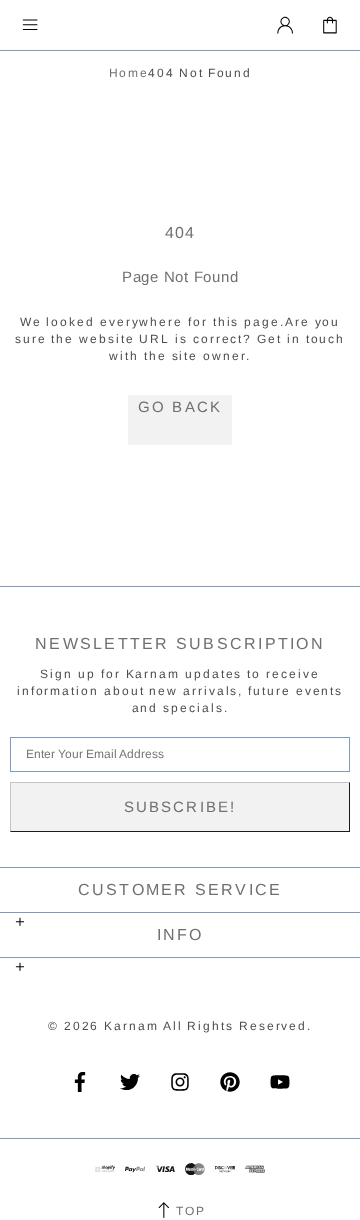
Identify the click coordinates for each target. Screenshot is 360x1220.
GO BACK (180, 406)
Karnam (113, 25)
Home (129, 73)
